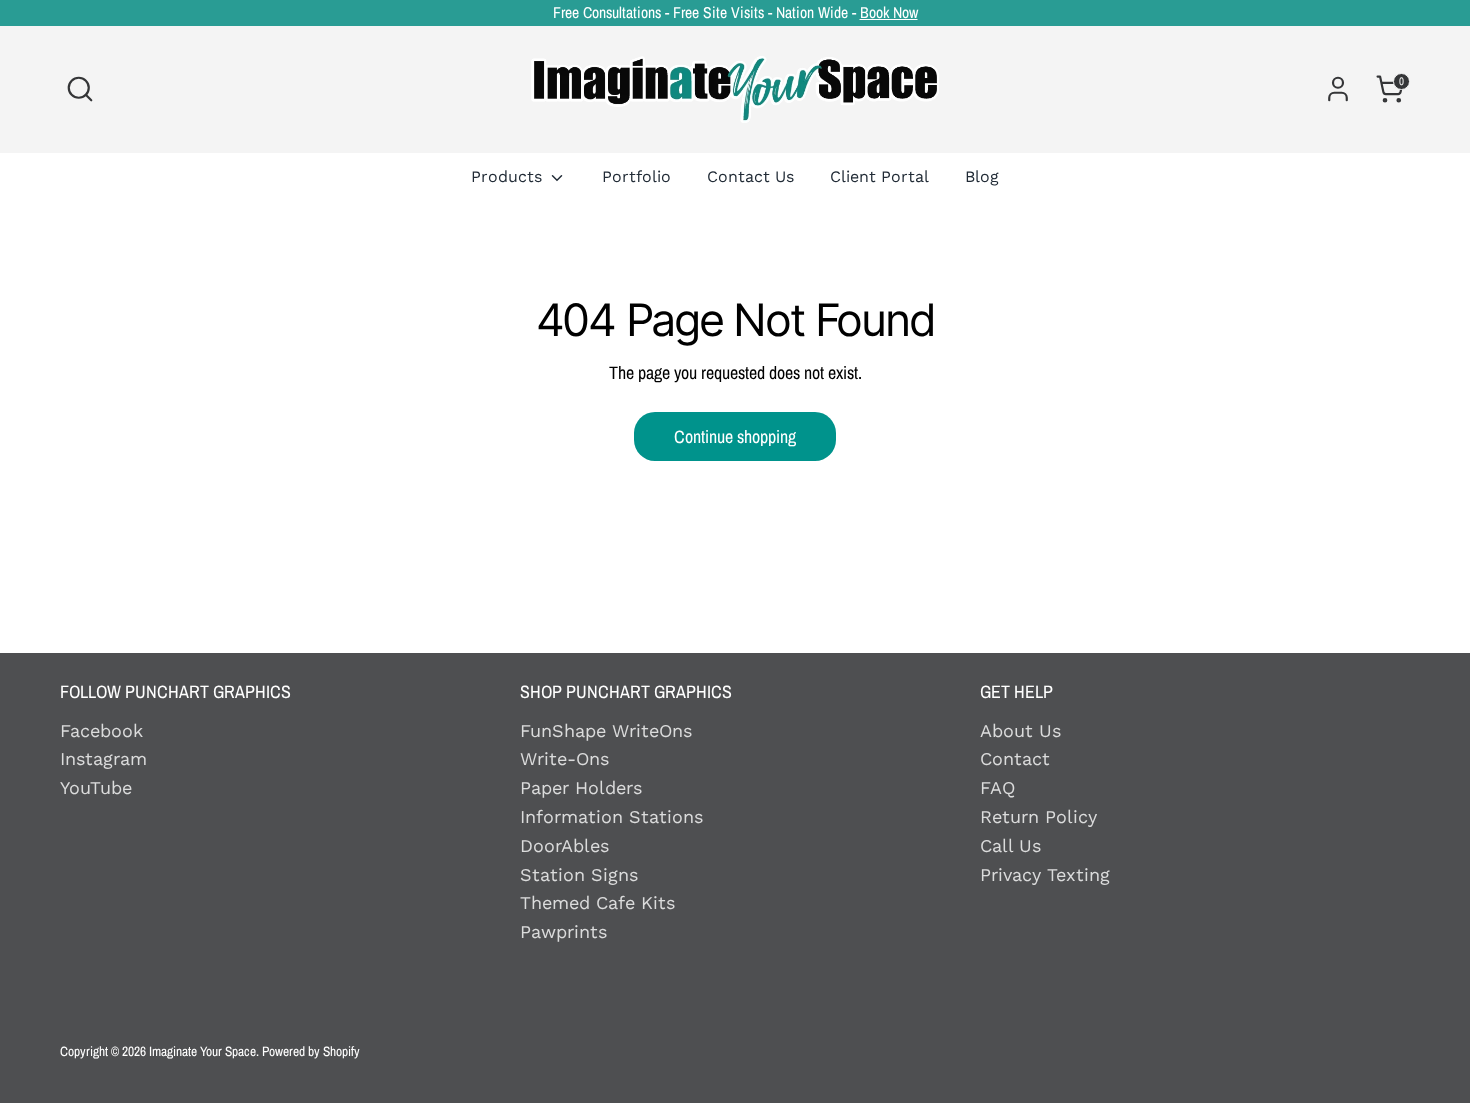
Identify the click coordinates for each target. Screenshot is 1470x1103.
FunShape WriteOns (606, 730)
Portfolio (636, 176)
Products (509, 176)
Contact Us (750, 176)
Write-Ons (564, 758)
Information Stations (611, 816)
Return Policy (1038, 816)
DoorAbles (564, 845)
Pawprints (563, 931)
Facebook (101, 730)
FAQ (997, 787)
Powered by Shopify (311, 1051)
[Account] (1338, 89)
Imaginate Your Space (202, 1051)
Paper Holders (581, 787)
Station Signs (579, 874)
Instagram (103, 758)
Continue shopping (735, 436)
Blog (982, 176)
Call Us (1010, 845)
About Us (1020, 730)
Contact (1015, 758)
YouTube (96, 787)
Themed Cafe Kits (597, 902)
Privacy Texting (1045, 874)
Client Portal (879, 176)
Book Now (889, 12)
